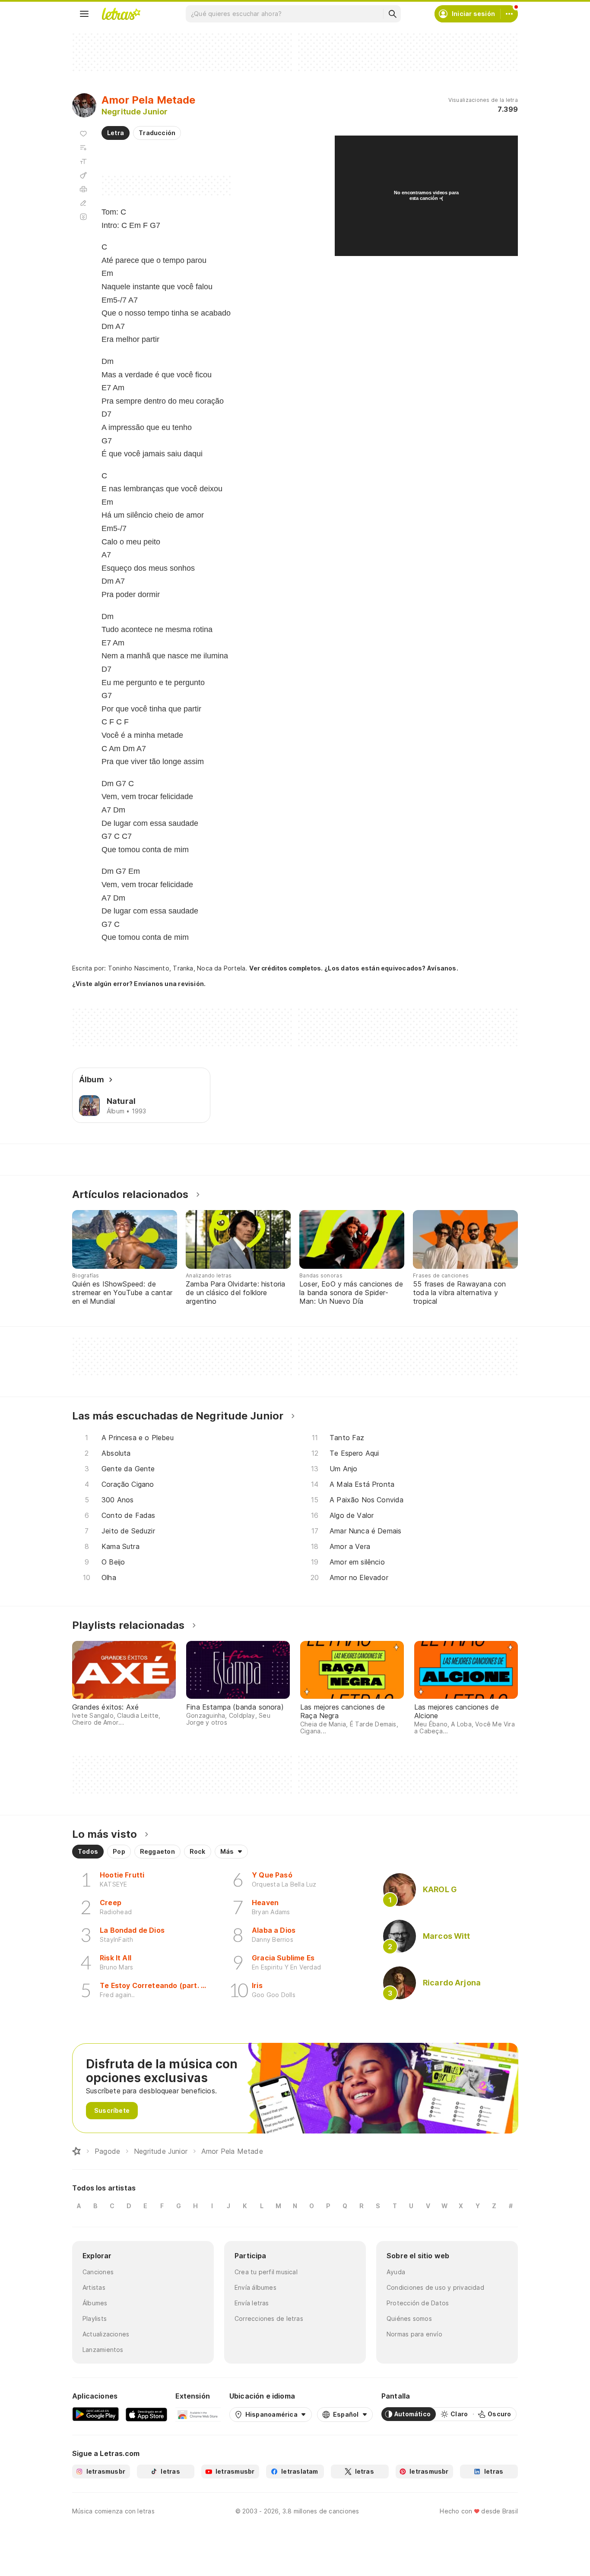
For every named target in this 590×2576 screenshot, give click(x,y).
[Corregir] (83, 203)
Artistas (94, 2287)
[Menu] (84, 14)
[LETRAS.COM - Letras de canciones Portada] (121, 14)
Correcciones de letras (269, 2318)
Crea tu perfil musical (266, 2272)
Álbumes (95, 2303)
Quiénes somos (409, 2318)
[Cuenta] (509, 14)
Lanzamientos (103, 2350)
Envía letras (252, 2303)
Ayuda (396, 2272)
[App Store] (146, 2414)
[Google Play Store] (95, 2414)
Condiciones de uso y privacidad (435, 2287)
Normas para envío (414, 2334)
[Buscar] (392, 14)
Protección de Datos (418, 2303)
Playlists (95, 2318)
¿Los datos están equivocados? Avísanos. (391, 968)
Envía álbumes (255, 2287)
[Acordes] (83, 175)
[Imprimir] (83, 189)
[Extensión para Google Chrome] (198, 2414)
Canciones (98, 2272)
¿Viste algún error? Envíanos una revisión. (139, 984)
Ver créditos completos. (286, 968)
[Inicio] (76, 2151)
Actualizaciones (106, 2334)
